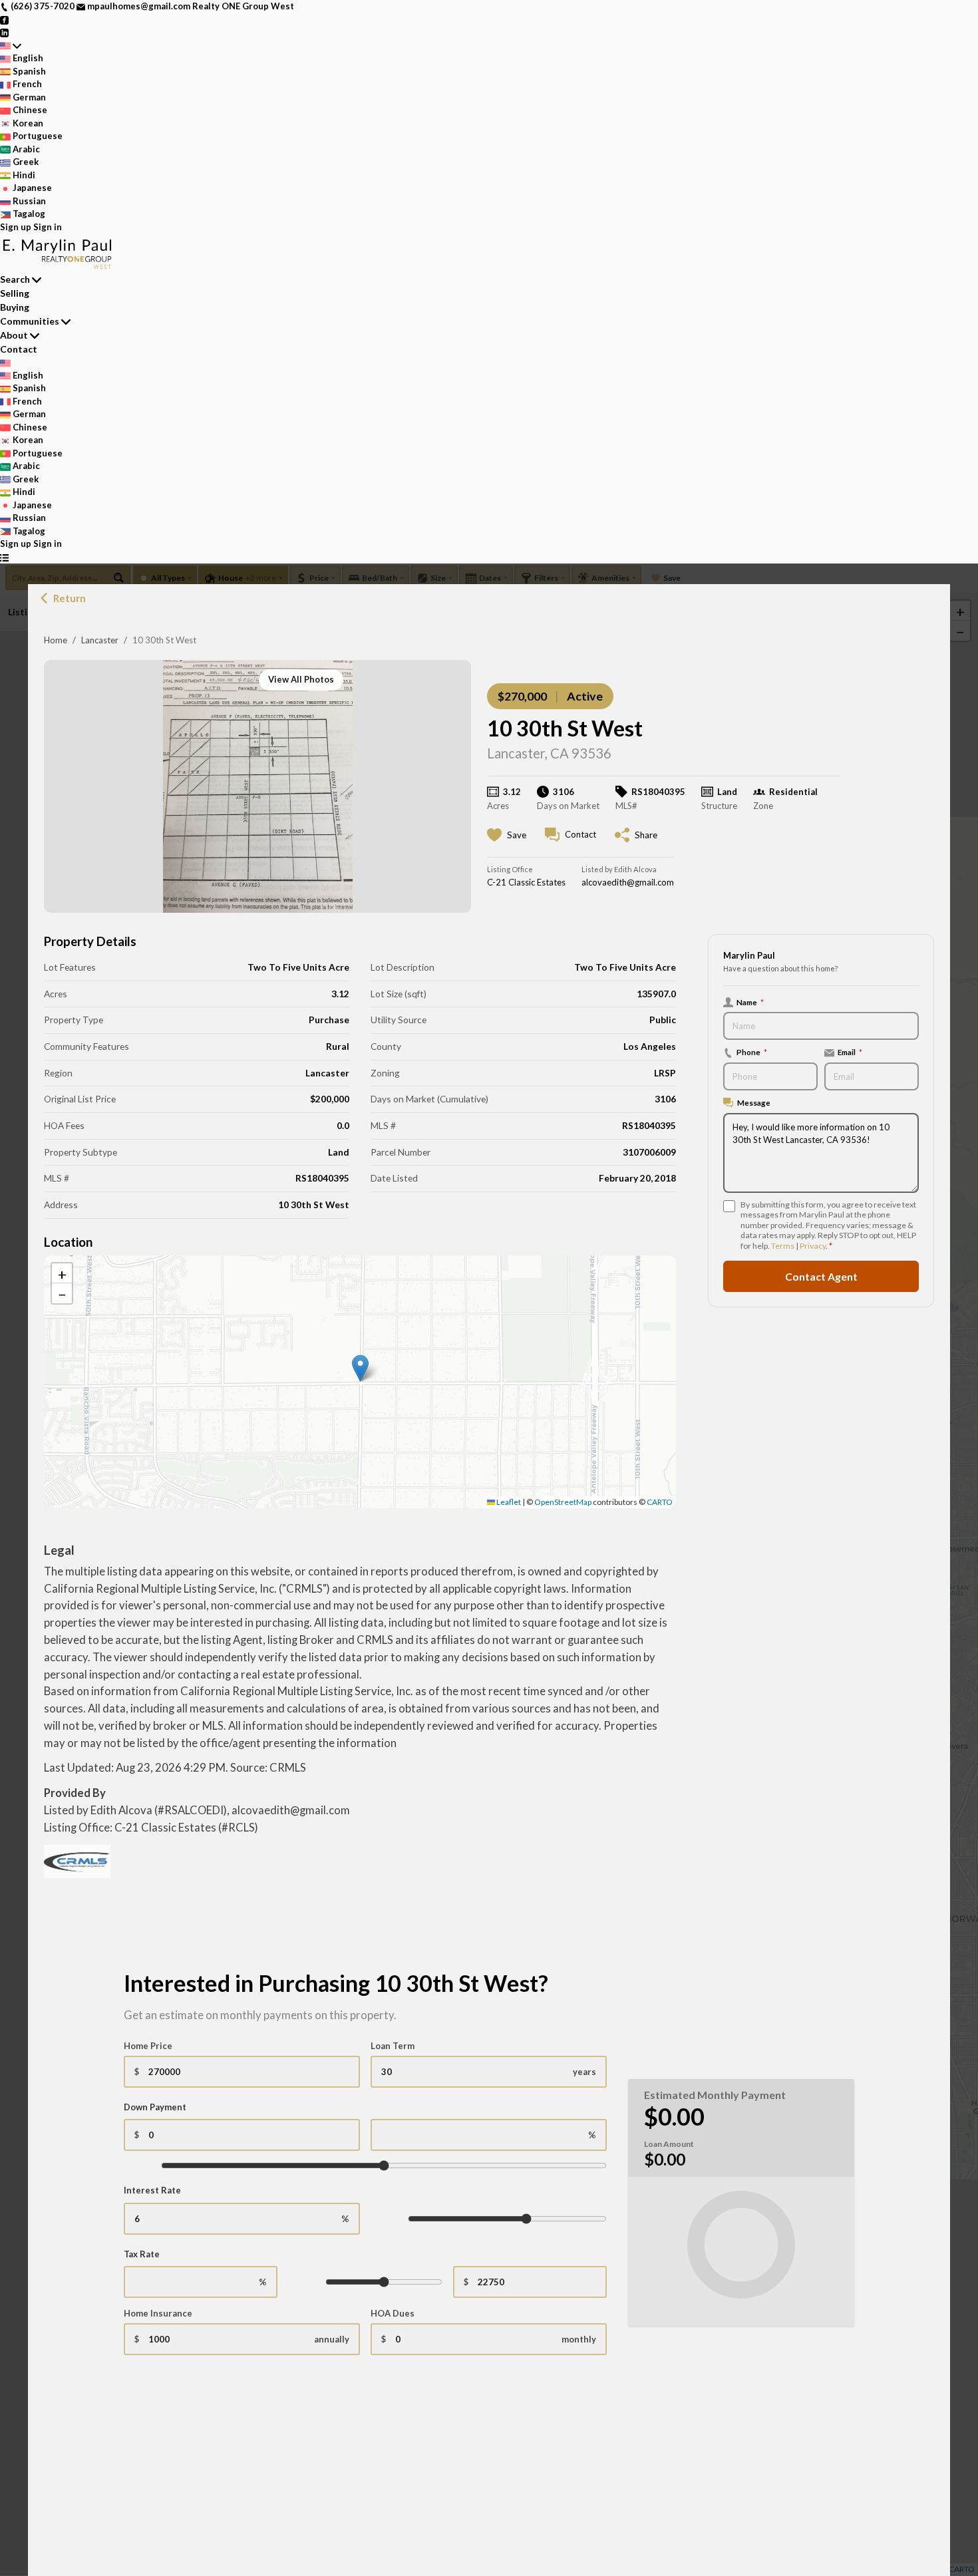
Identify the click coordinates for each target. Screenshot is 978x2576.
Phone (752, 1052)
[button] (360, 1368)
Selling (15, 293)
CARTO (660, 1502)
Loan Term (393, 2046)
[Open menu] (4, 558)
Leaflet (508, 1502)
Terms (783, 1246)
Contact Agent (821, 1276)
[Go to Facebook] (4, 19)
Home (56, 640)
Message (754, 1103)
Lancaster (100, 640)
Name (750, 1002)
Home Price (148, 2046)
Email (850, 1052)
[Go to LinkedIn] (4, 32)
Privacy (813, 1246)
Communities (30, 321)
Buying (15, 307)
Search (15, 279)
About (14, 335)
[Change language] (11, 46)
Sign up (16, 227)
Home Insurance (158, 2313)
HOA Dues (393, 2313)
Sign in (48, 227)
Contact (19, 349)
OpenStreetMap (563, 1502)
